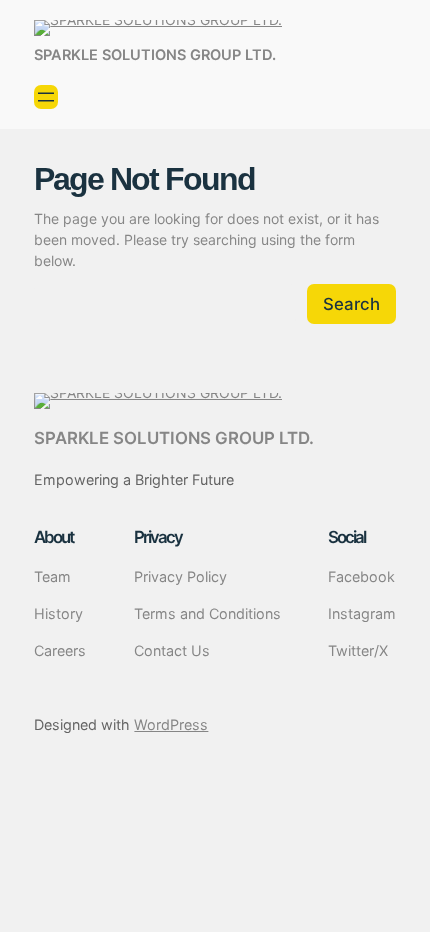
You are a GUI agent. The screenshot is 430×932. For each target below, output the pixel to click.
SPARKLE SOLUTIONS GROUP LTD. (155, 55)
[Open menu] (46, 97)
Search (351, 304)
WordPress (171, 724)
